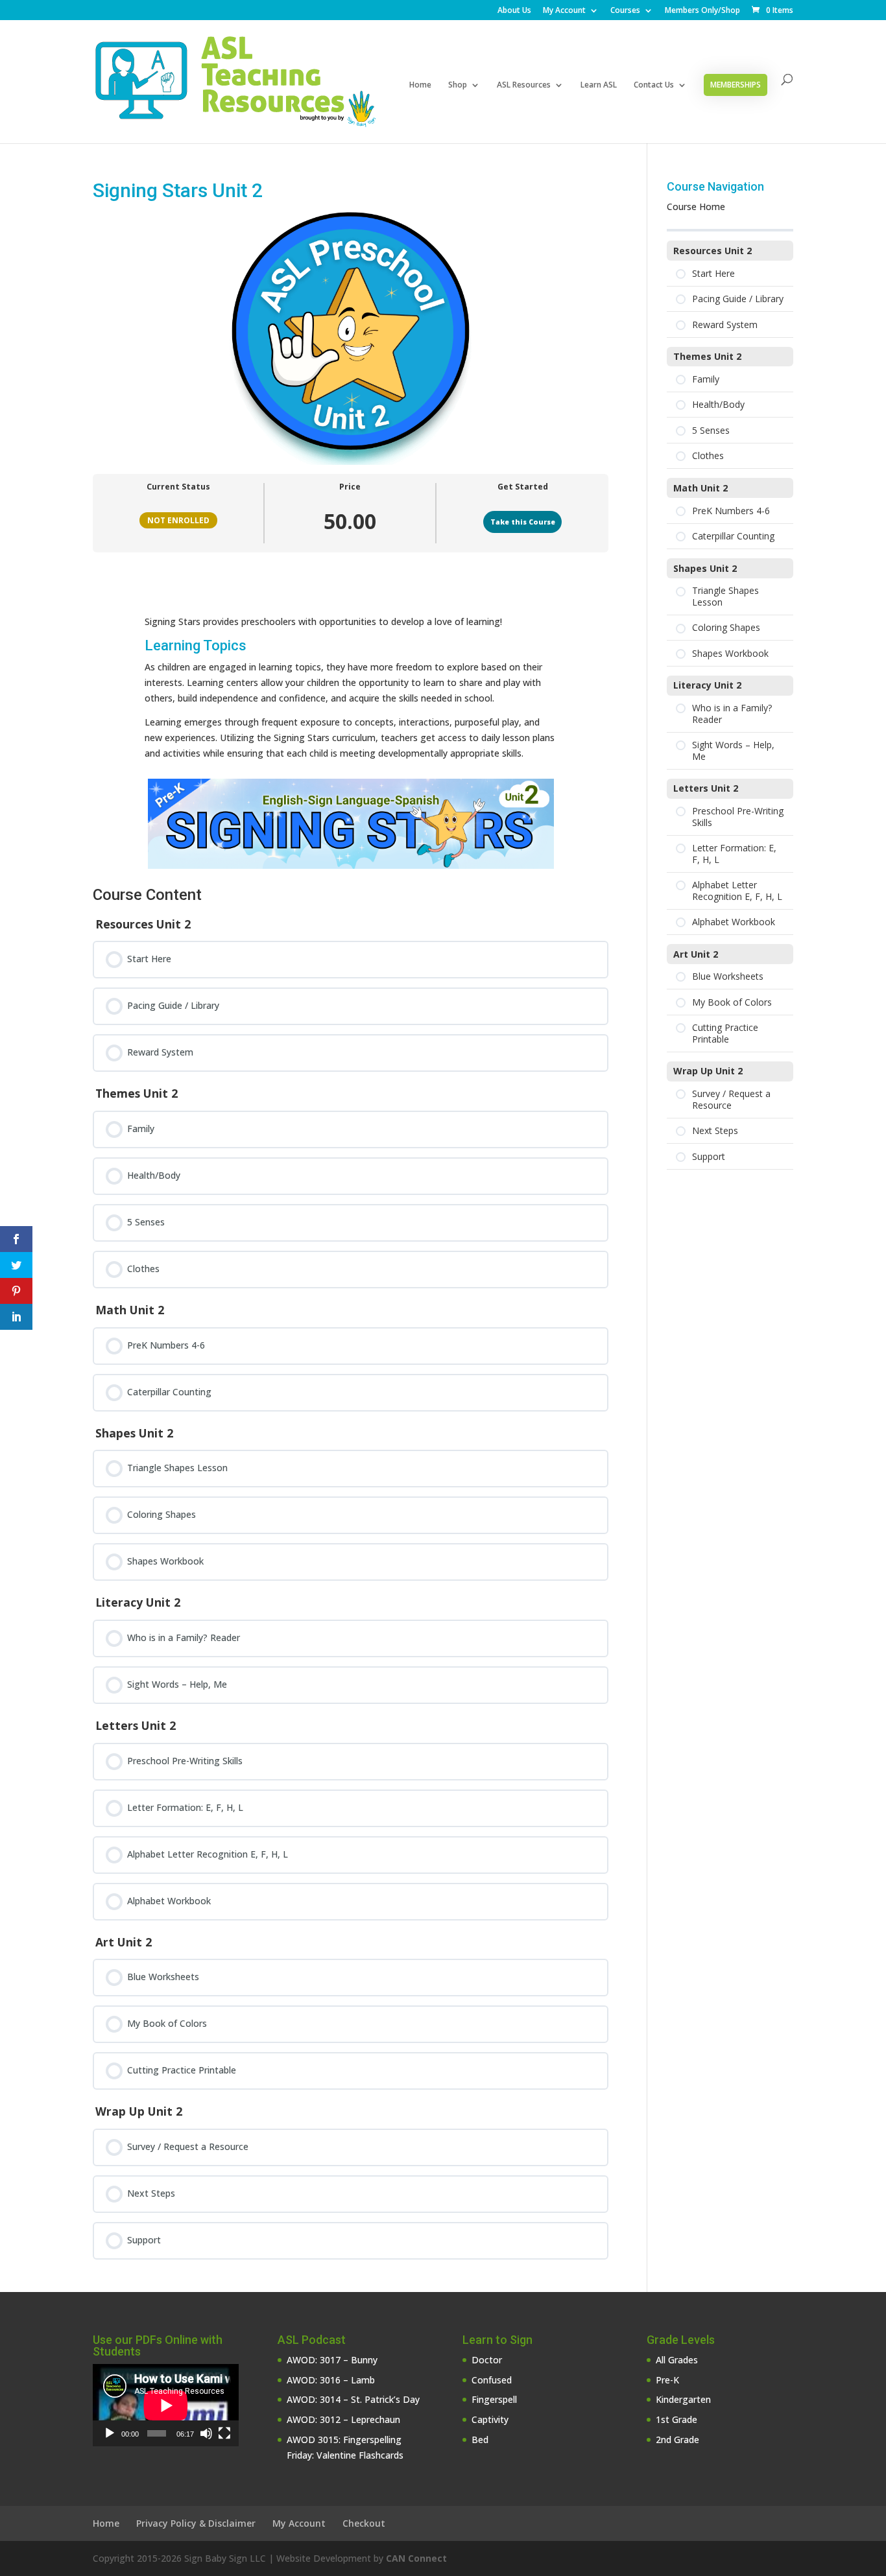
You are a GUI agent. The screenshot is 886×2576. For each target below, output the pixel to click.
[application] (166, 2405)
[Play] (110, 2433)
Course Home (696, 207)
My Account (564, 11)
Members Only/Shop (702, 11)
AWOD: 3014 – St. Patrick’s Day (353, 2399)
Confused (492, 2380)
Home (420, 85)
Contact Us (654, 85)
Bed (480, 2440)
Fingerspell (494, 2399)
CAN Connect (416, 2558)
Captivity (490, 2419)
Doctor (487, 2360)
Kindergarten (683, 2399)
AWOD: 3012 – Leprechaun (343, 2419)
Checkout (364, 2523)
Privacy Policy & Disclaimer (196, 2523)
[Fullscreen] (224, 2433)
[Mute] (206, 2433)
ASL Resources (524, 85)
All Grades (677, 2360)
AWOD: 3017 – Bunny (332, 2360)
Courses (625, 11)
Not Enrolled (178, 520)
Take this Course (523, 522)
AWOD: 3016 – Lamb (331, 2380)
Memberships (736, 85)
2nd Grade (677, 2440)
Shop (458, 85)
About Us (514, 11)
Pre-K (667, 2380)
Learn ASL (599, 85)
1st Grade (676, 2419)
